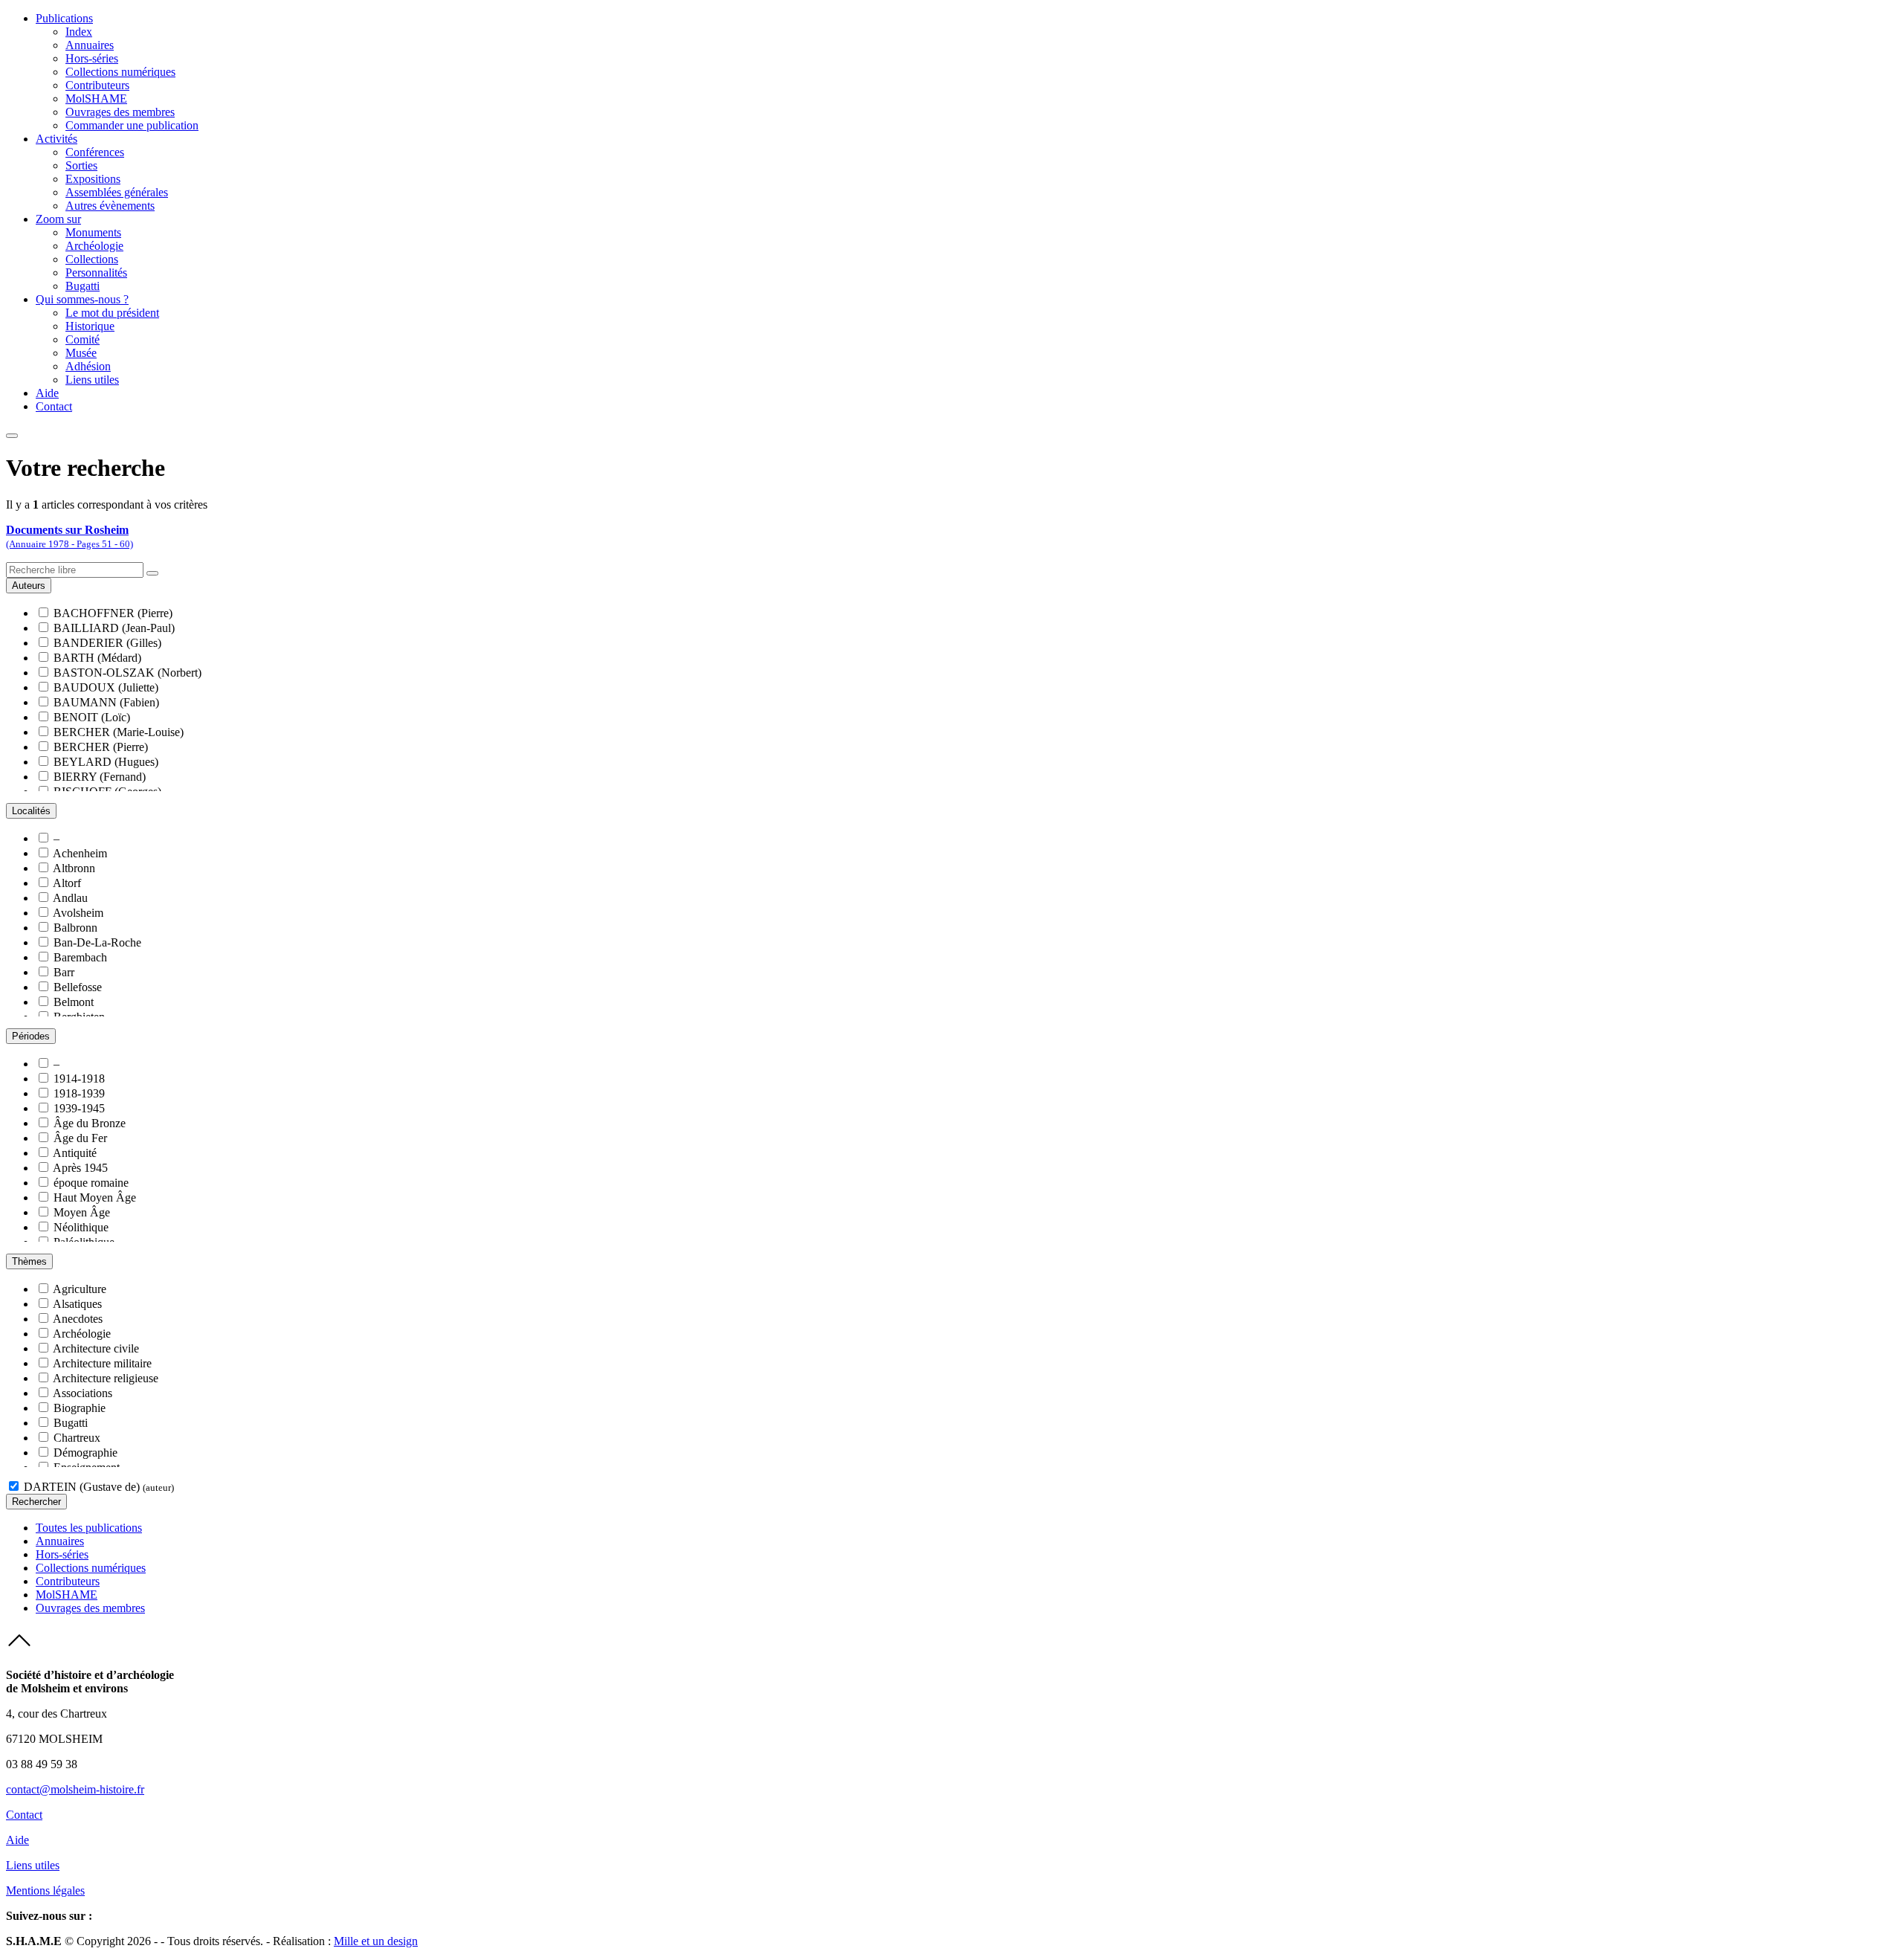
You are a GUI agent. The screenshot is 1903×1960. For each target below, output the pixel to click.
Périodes (31, 1036)
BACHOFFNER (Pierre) (113, 613)
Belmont (74, 1002)
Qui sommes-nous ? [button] (82, 299)
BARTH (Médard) (97, 658)
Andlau (70, 898)
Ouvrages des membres (120, 112)
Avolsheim (78, 913)
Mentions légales (45, 1890)
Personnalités (96, 273)
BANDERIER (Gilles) (107, 643)
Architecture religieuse (106, 1378)
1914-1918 (79, 1079)
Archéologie (94, 246)
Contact (54, 406)
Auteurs (29, 586)
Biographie (80, 1408)
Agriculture (80, 1289)
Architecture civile (96, 1348)
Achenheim (80, 853)
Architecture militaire (102, 1363)
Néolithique (81, 1227)
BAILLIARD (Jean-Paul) (114, 628)
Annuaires (90, 45)
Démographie (85, 1453)
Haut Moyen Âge (95, 1197)
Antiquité (75, 1153)
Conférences (95, 152)
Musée (81, 353)
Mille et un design (376, 1941)
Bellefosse (78, 987)
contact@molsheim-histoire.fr (75, 1789)
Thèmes (29, 1261)
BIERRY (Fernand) (100, 777)
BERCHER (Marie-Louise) (119, 732)
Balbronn (75, 928)
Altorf (67, 883)
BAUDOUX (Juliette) (106, 687)
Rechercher (36, 1502)
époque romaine (91, 1183)
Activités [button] (56, 139)
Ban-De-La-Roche (97, 942)
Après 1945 (80, 1168)
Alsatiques (77, 1304)
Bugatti (83, 286)
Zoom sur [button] (58, 219)
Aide (47, 393)
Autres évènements (110, 206)
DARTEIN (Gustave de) (99, 1487)
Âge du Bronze (90, 1123)
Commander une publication (132, 125)
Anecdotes (78, 1319)
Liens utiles (92, 380)
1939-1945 (79, 1108)
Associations (83, 1393)
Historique (90, 326)
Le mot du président (112, 313)
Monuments (93, 232)
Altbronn (74, 868)
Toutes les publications (89, 1528)
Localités (31, 811)
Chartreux (77, 1438)
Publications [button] (64, 18)
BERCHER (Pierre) (101, 747)
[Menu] (12, 436)
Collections (92, 259)
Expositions (93, 179)
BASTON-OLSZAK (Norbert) (127, 673)
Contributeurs (97, 85)
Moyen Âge (82, 1212)
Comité (83, 339)
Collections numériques (120, 72)
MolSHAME (96, 99)
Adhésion (88, 366)
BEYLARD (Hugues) (106, 762)
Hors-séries (92, 58)
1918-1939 (79, 1093)
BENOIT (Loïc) (92, 717)
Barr (64, 972)
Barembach (80, 957)
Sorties (81, 165)
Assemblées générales (117, 192)
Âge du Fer (80, 1138)
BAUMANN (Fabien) (106, 702)
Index (79, 32)
